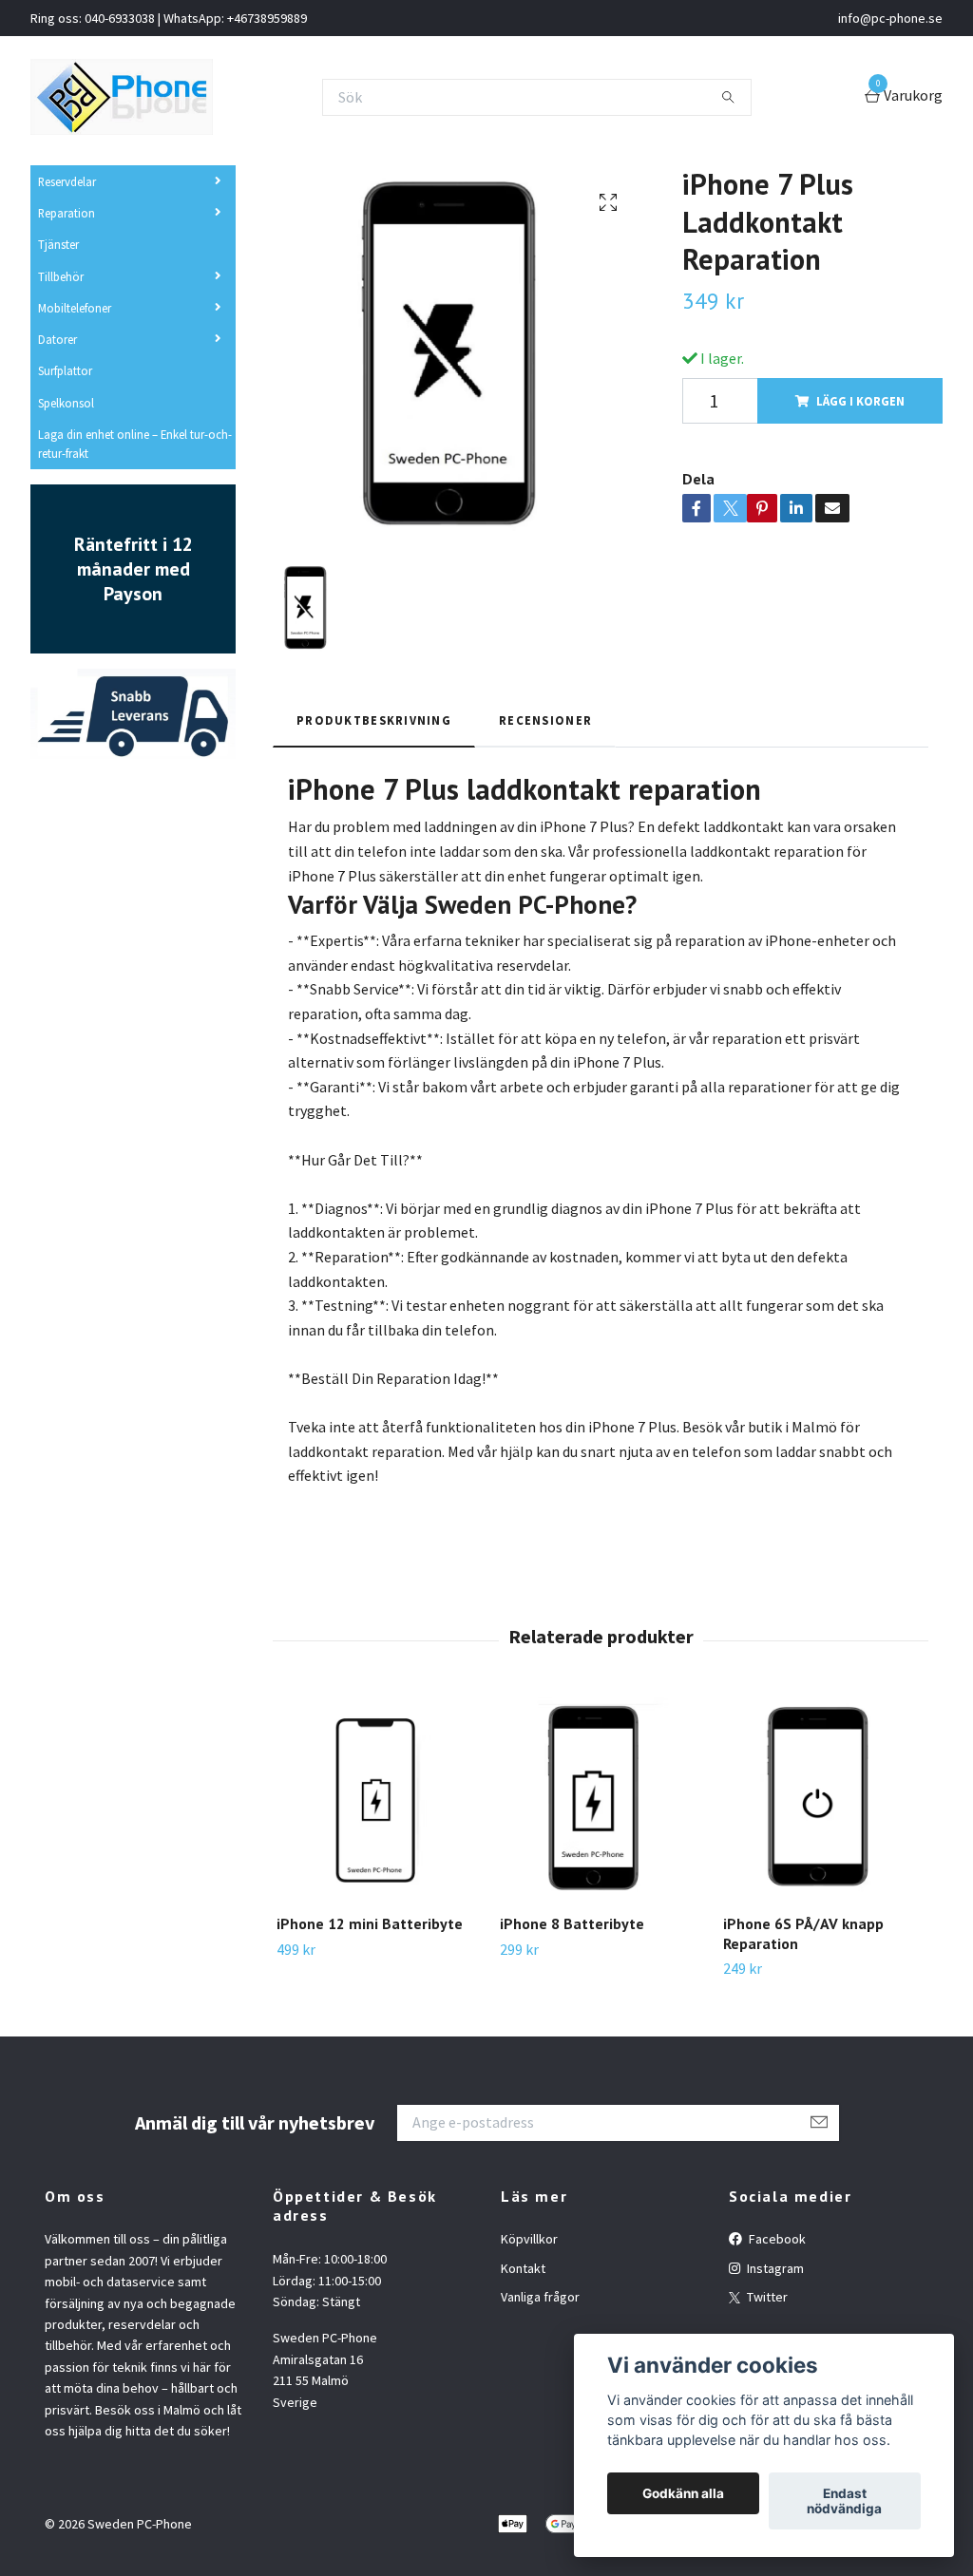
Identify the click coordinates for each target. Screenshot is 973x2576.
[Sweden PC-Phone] (122, 97)
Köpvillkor (529, 2239)
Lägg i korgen (860, 401)
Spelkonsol (66, 403)
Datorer (57, 339)
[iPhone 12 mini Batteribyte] (377, 1798)
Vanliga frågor (540, 2297)
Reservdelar (67, 181)
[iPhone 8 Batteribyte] (601, 1798)
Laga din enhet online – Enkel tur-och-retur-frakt (135, 444)
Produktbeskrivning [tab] (374, 720)
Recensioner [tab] (545, 720)
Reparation (67, 213)
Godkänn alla (683, 2493)
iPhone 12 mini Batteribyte (370, 1923)
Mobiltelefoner (75, 308)
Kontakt (523, 2268)
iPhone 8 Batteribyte (572, 1923)
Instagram (774, 2268)
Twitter (766, 2297)
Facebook (776, 2239)
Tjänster (58, 244)
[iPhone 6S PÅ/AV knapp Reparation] (824, 1798)
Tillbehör (61, 276)
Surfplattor (65, 370)
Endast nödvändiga (844, 2501)
